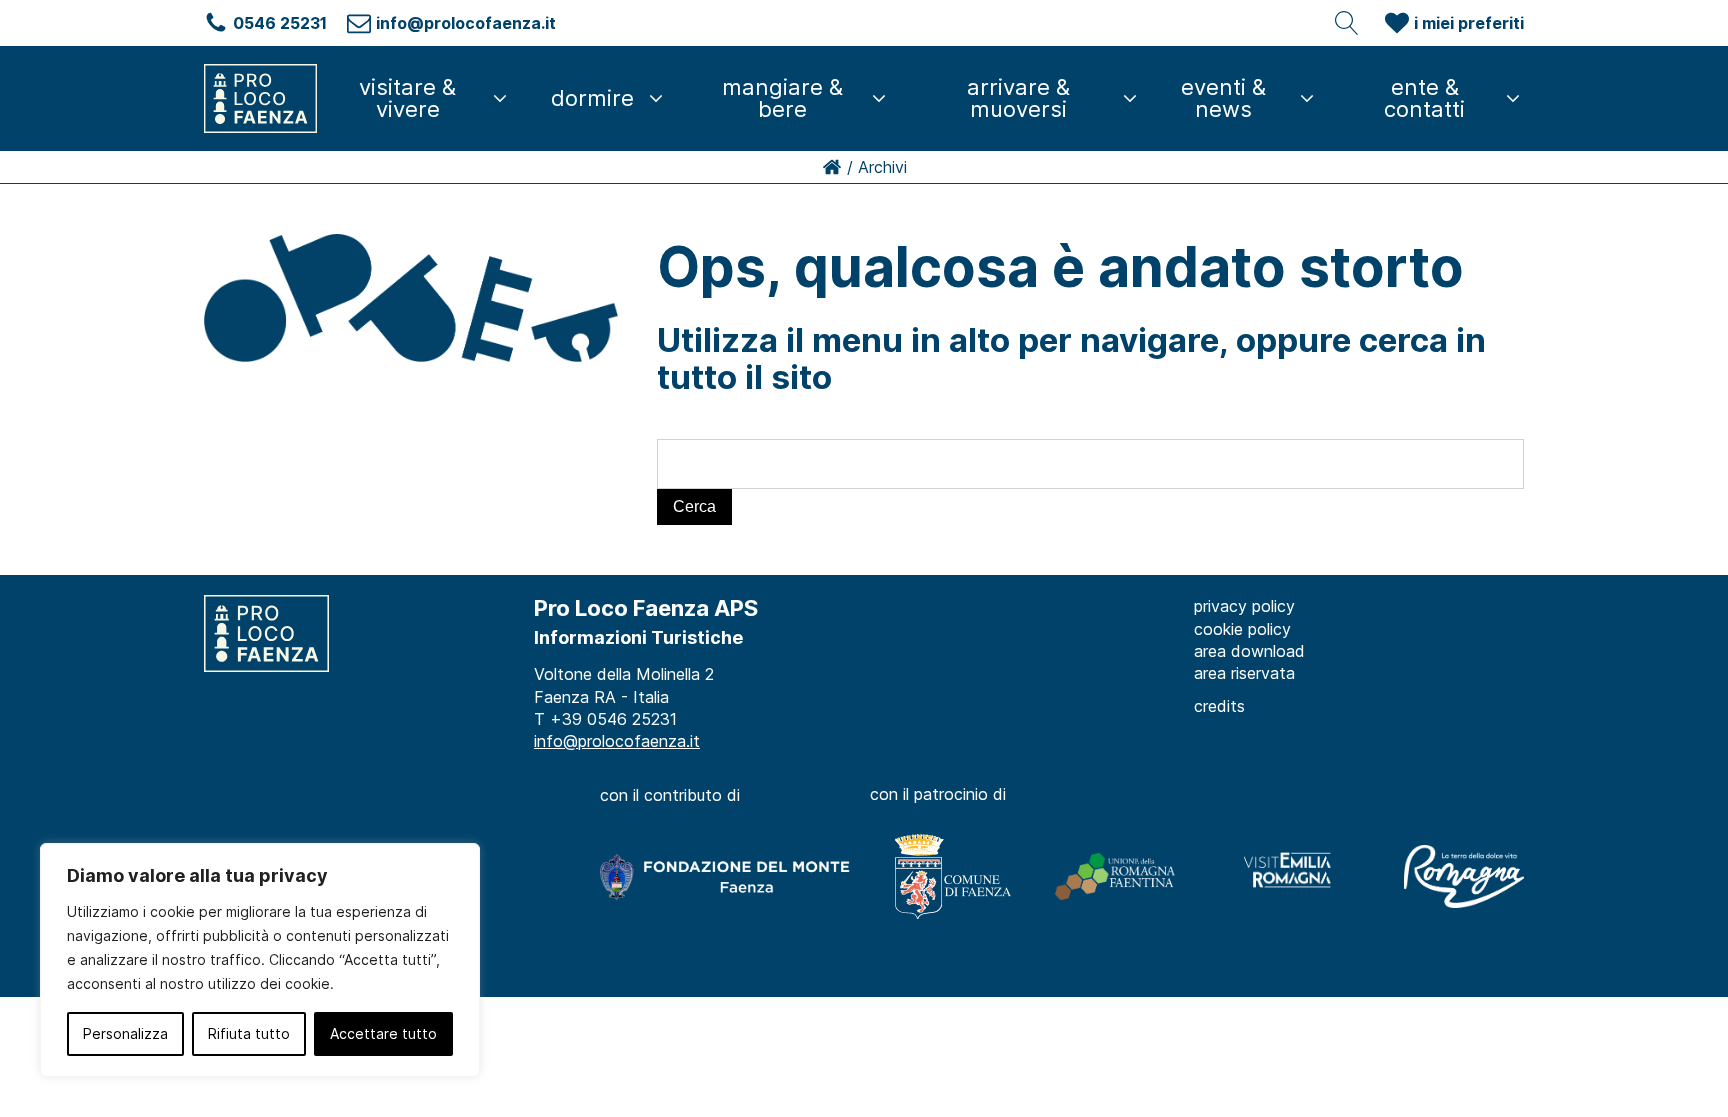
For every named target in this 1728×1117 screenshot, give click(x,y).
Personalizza (125, 1033)
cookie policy (1242, 629)
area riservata (1244, 673)
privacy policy (1244, 606)
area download (1249, 651)
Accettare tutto (383, 1033)
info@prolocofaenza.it (617, 741)
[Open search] (1347, 23)
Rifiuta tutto (249, 1033)
